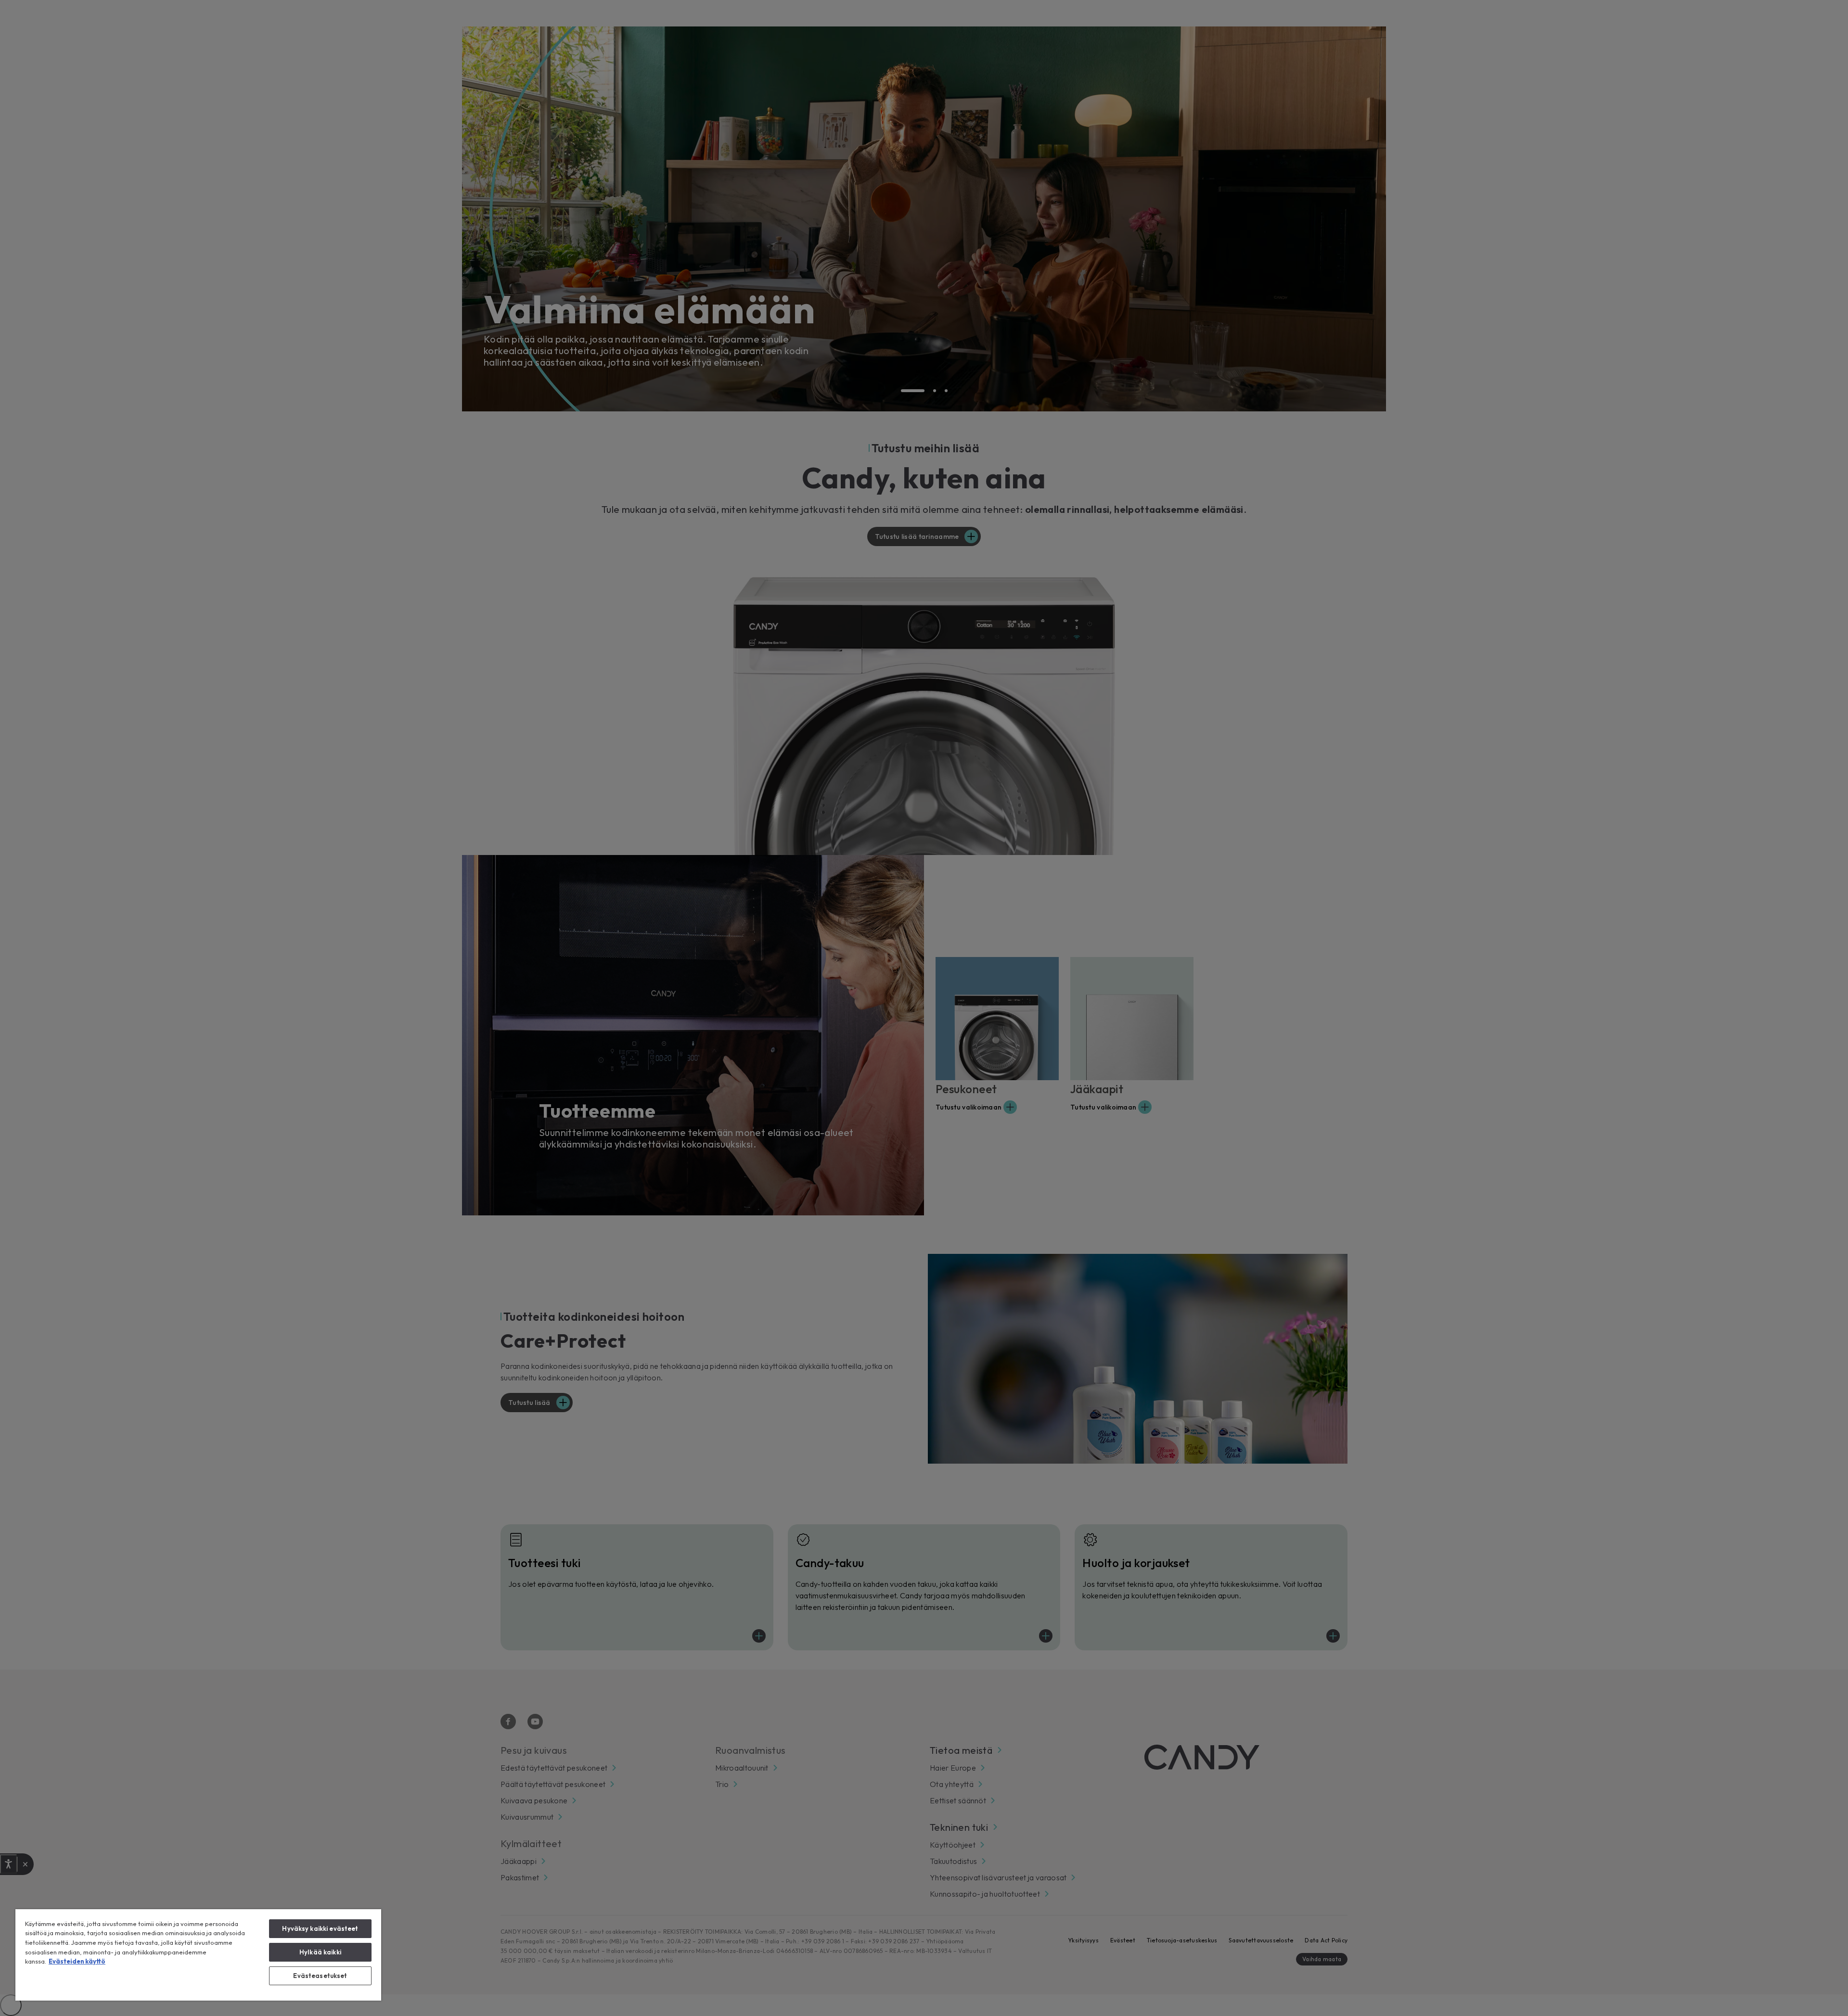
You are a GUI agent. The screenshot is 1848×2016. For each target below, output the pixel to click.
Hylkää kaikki (320, 1952)
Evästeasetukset (320, 1976)
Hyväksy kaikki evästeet (320, 1928)
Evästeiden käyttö (77, 1961)
